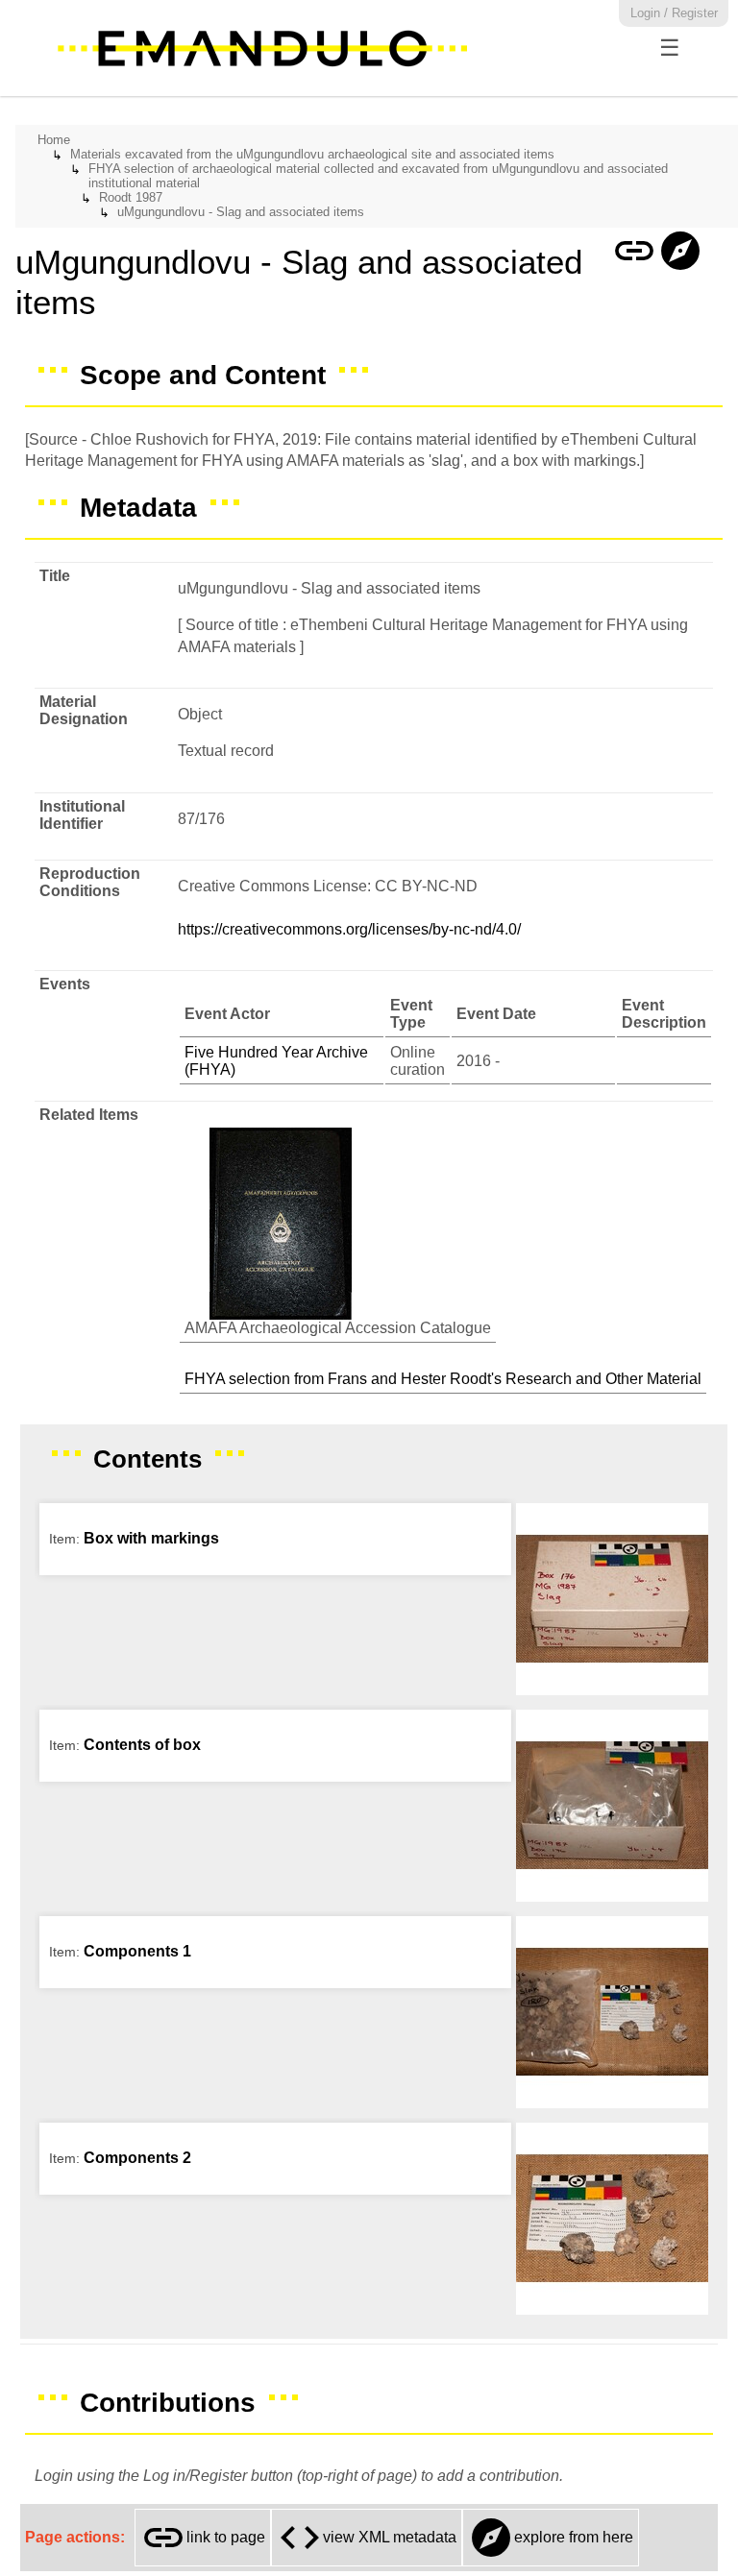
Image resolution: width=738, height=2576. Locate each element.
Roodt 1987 (131, 197)
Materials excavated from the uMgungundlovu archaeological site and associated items (312, 154)
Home (54, 140)
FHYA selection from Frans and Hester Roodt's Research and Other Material (443, 1379)
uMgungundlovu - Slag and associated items (241, 212)
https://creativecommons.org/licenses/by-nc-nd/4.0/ (349, 929)
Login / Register (674, 13)
